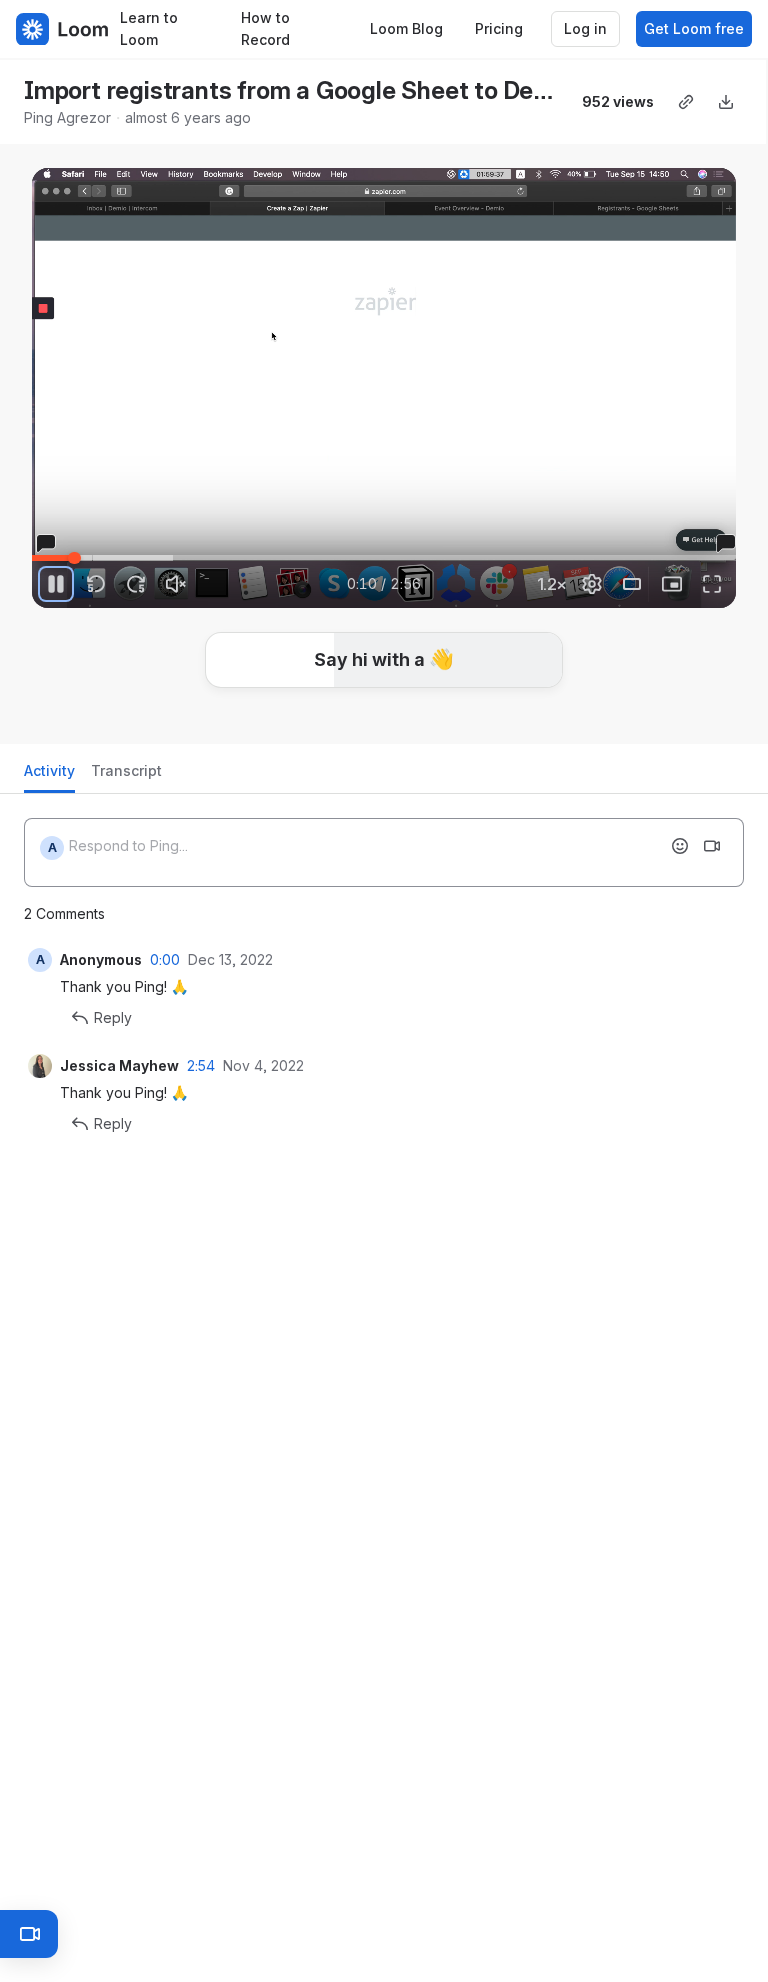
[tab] (49, 776)
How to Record (265, 29)
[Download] (726, 102)
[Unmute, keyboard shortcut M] (176, 584)
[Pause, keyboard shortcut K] (56, 584)
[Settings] (592, 584)
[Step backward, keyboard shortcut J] (96, 584)
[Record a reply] (712, 846)
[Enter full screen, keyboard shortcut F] (712, 584)
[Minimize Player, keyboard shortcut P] (672, 584)
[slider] (384, 558)
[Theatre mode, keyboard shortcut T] (632, 584)
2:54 (201, 1065)
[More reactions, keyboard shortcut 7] (493, 720)
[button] (130, 546)
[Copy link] (686, 102)
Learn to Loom (149, 29)
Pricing (499, 28)
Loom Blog (406, 28)
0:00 (165, 959)
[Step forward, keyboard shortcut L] (136, 584)
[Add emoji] (680, 846)
